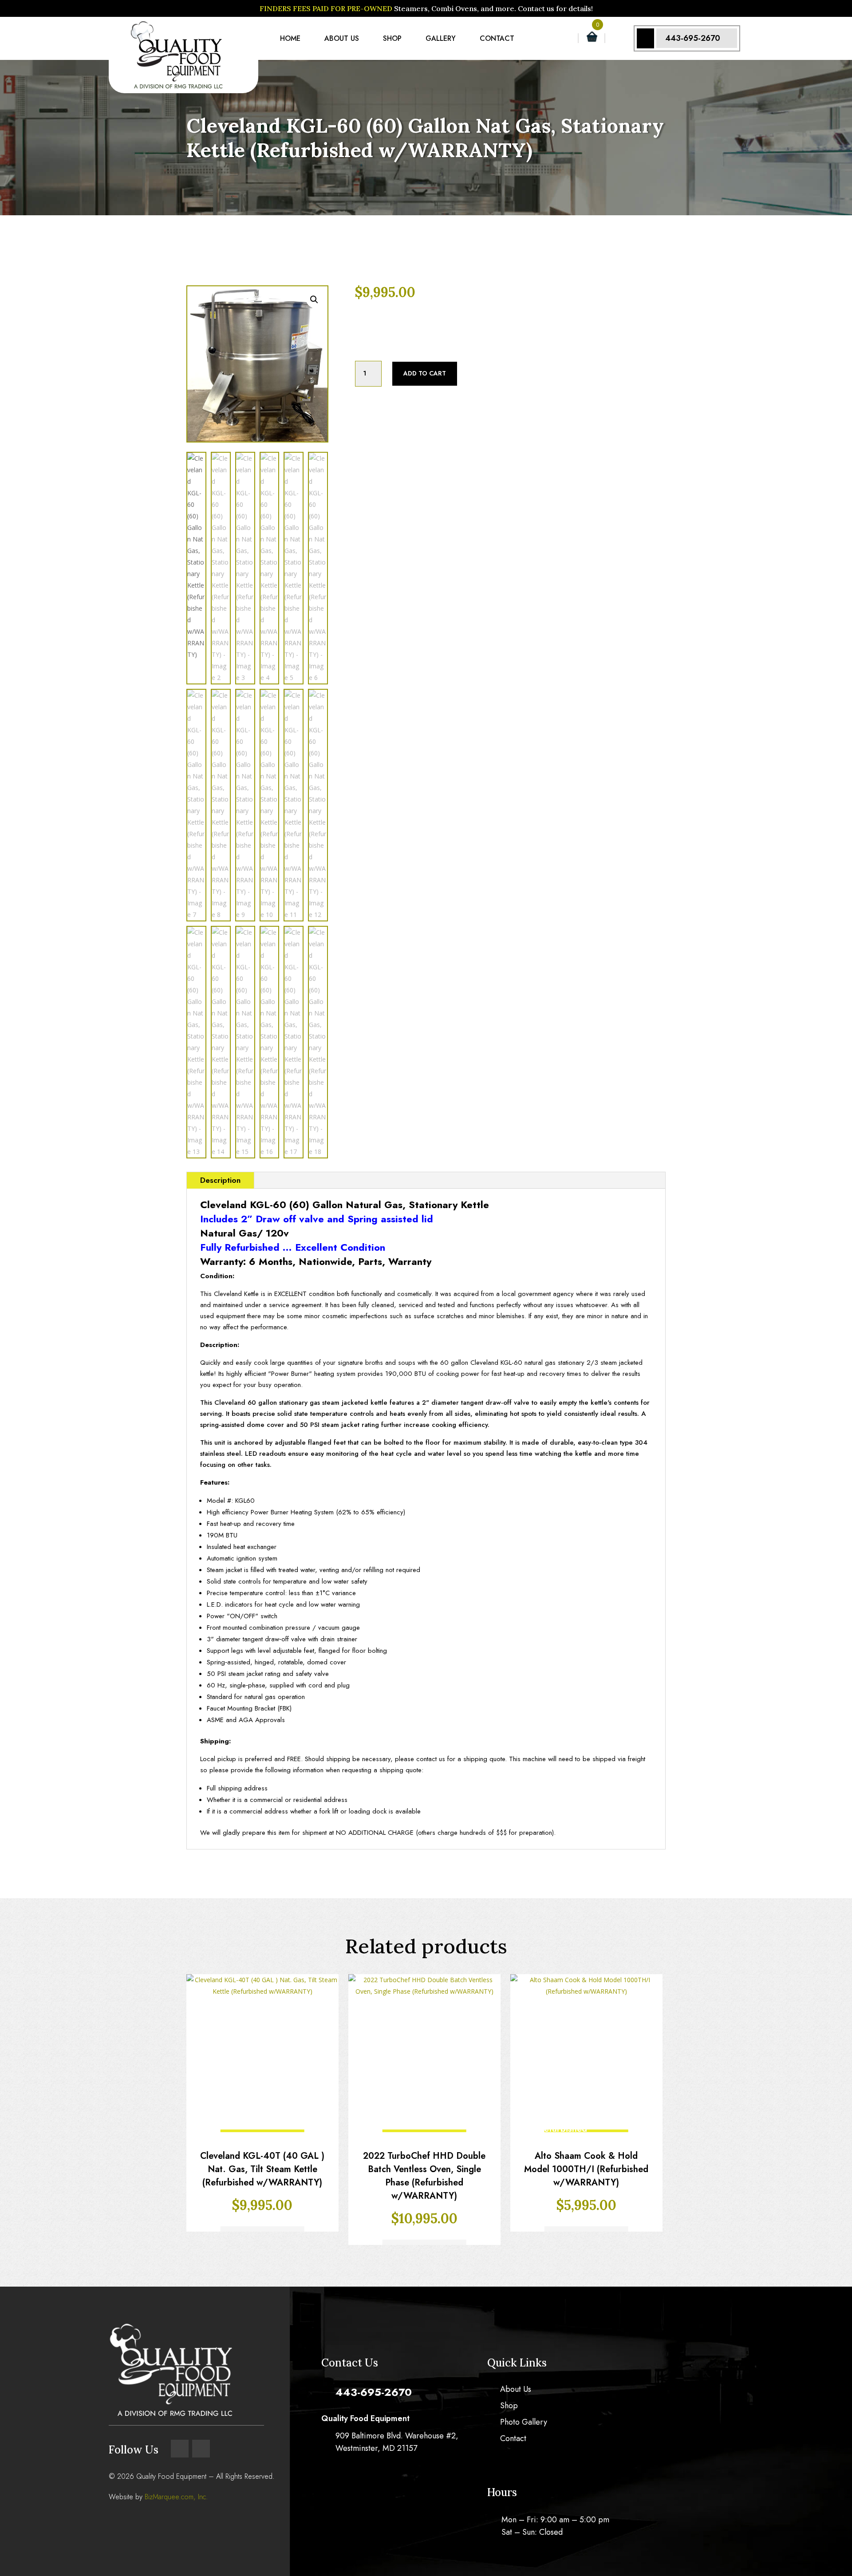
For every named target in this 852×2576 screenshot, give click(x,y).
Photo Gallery (524, 2423)
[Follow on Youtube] (201, 2449)
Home (290, 38)
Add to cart (425, 373)
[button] (314, 300)
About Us (342, 38)
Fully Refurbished (434, 312)
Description (220, 1180)
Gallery (441, 38)
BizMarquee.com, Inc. (176, 2497)
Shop (392, 38)
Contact (497, 38)
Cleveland (382, 333)
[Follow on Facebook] (180, 2449)
